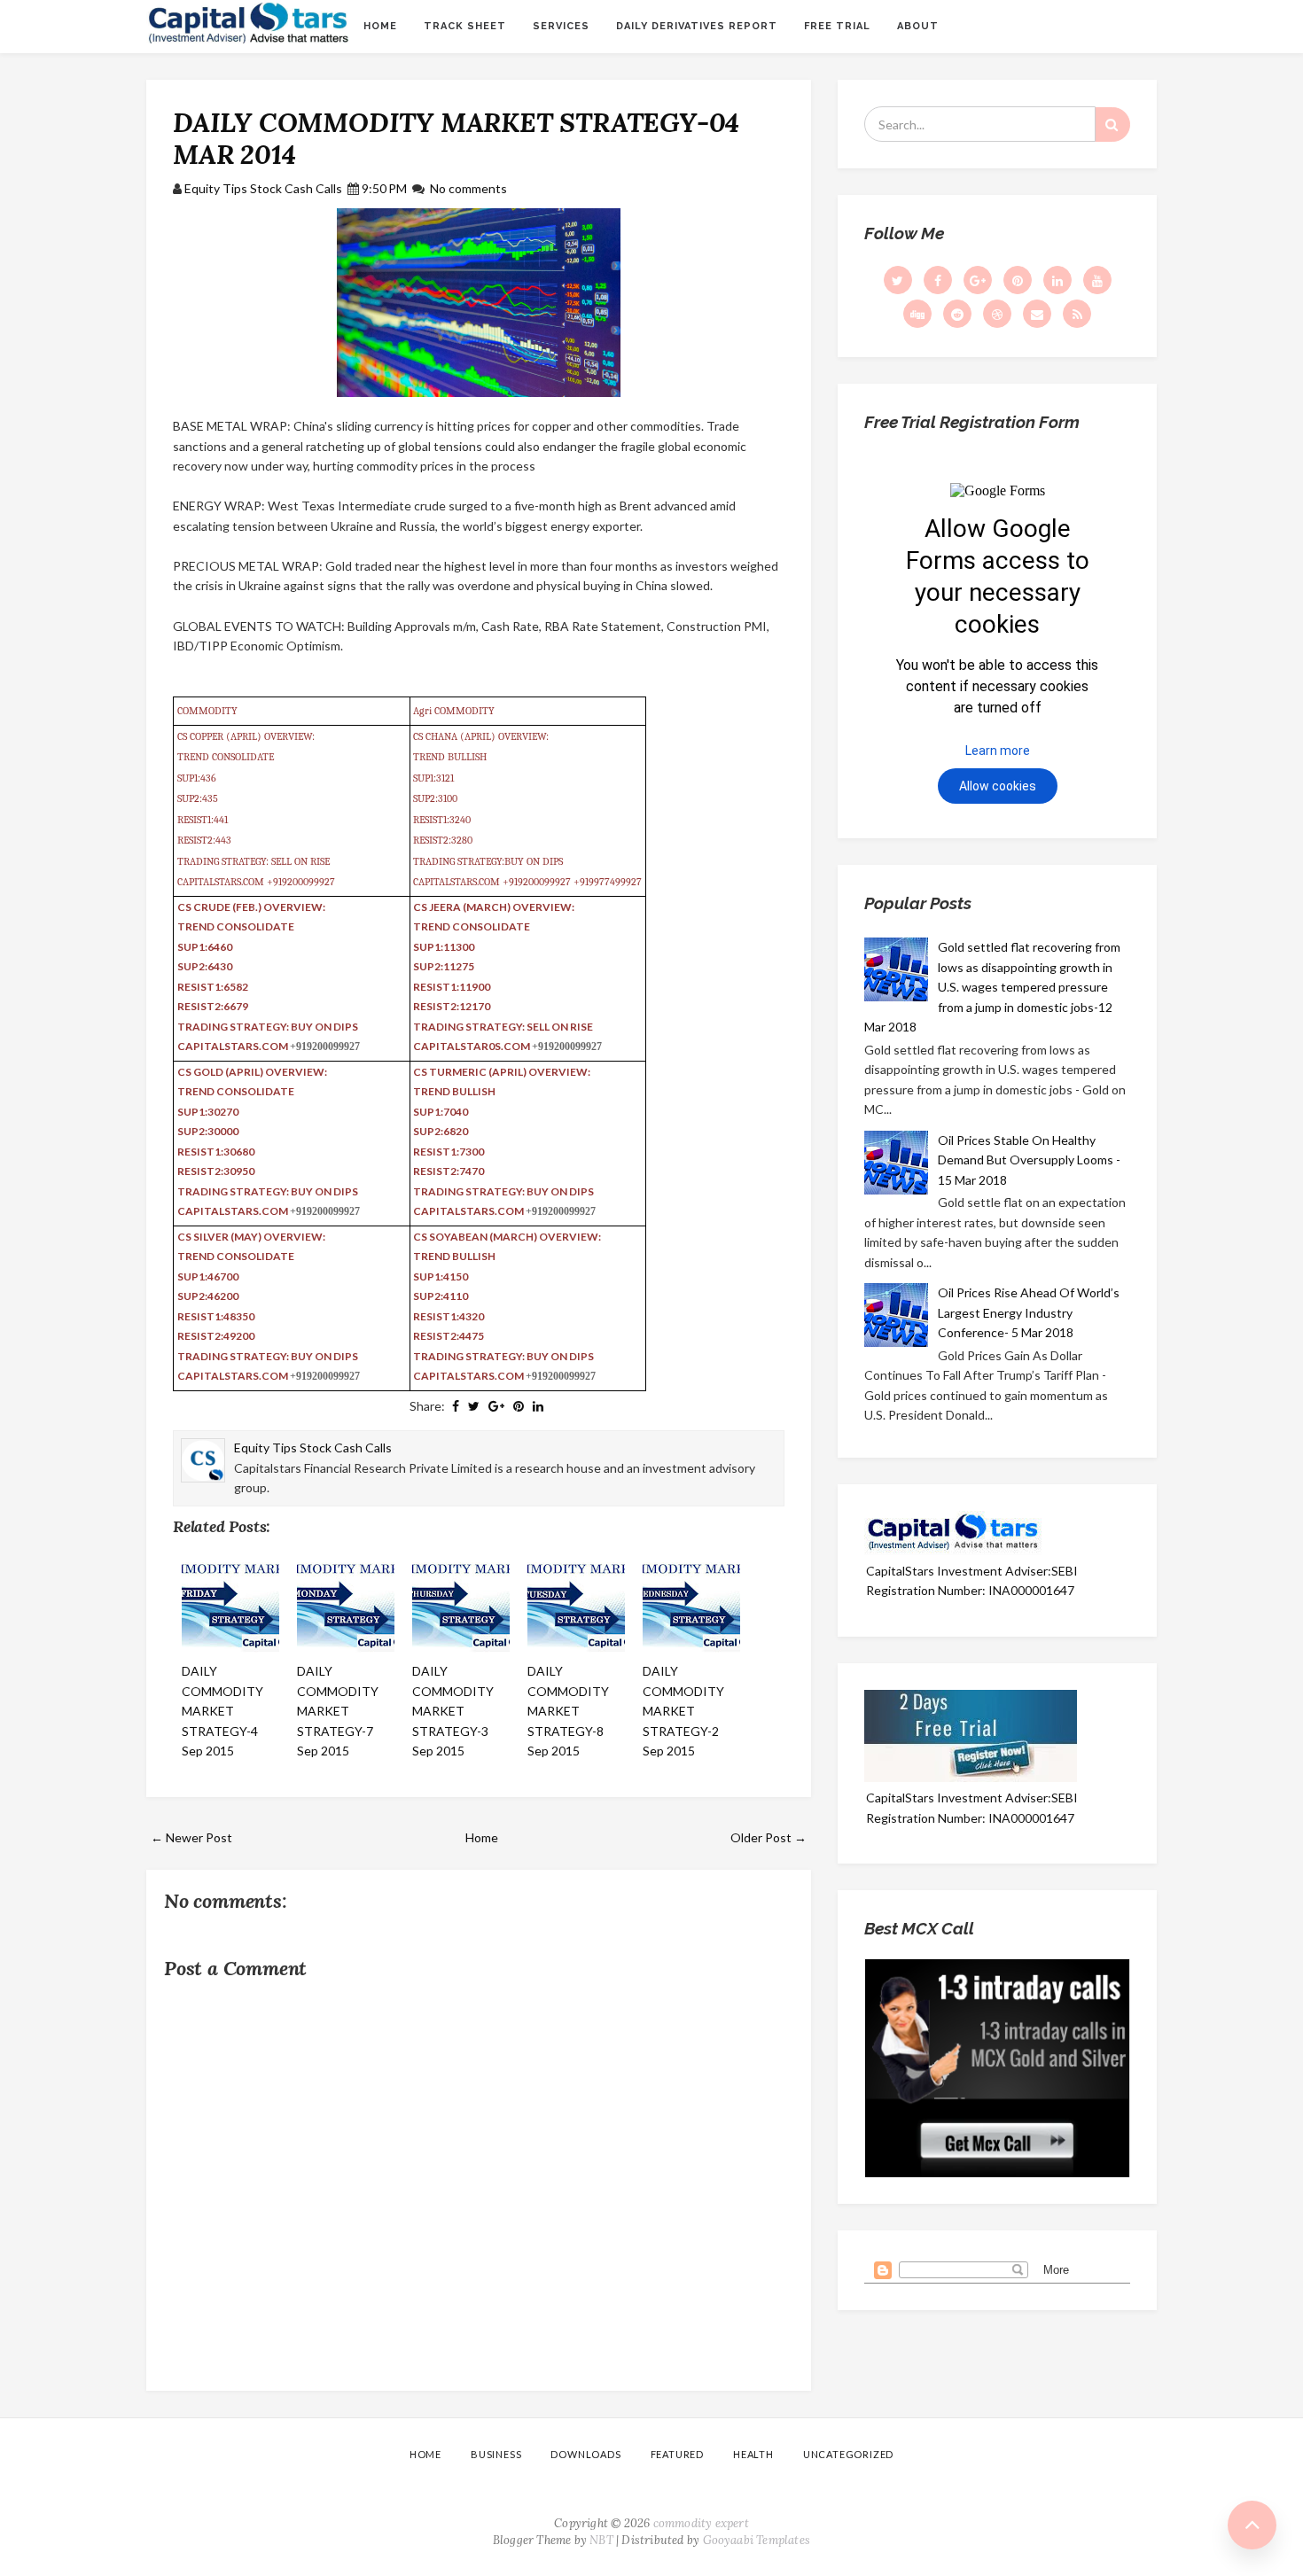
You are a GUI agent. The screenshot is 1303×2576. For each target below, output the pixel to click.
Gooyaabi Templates (757, 2540)
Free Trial (837, 26)
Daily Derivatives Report (697, 26)
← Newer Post (191, 1837)
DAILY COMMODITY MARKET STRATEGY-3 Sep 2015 (453, 1711)
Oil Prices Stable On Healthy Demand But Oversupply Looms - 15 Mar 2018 (1029, 1160)
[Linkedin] (1057, 280)
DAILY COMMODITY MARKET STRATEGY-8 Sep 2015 (568, 1711)
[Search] (1112, 125)
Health (753, 2454)
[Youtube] (1097, 280)
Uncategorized (848, 2454)
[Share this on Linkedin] (538, 1406)
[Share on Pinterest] (519, 1406)
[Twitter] (898, 280)
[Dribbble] (997, 314)
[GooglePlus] (978, 280)
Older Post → (769, 1837)
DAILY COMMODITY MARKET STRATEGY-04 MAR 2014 (456, 138)
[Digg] (917, 314)
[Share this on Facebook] (456, 1406)
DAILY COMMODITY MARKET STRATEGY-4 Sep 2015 (222, 1711)
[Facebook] (938, 280)
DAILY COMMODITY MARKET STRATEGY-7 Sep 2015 (338, 1711)
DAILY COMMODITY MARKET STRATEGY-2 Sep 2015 (683, 1711)
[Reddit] (957, 314)
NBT (601, 2540)
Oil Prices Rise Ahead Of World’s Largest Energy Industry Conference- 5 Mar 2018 (1029, 1312)
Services (561, 26)
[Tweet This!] (474, 1406)
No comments (468, 188)
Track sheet (465, 26)
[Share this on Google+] (496, 1406)
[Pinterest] (1018, 280)
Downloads (585, 2454)
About (918, 26)
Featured (677, 2454)
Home (380, 26)
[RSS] (1077, 314)
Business (496, 2454)
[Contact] (1037, 314)
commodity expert (701, 2523)
